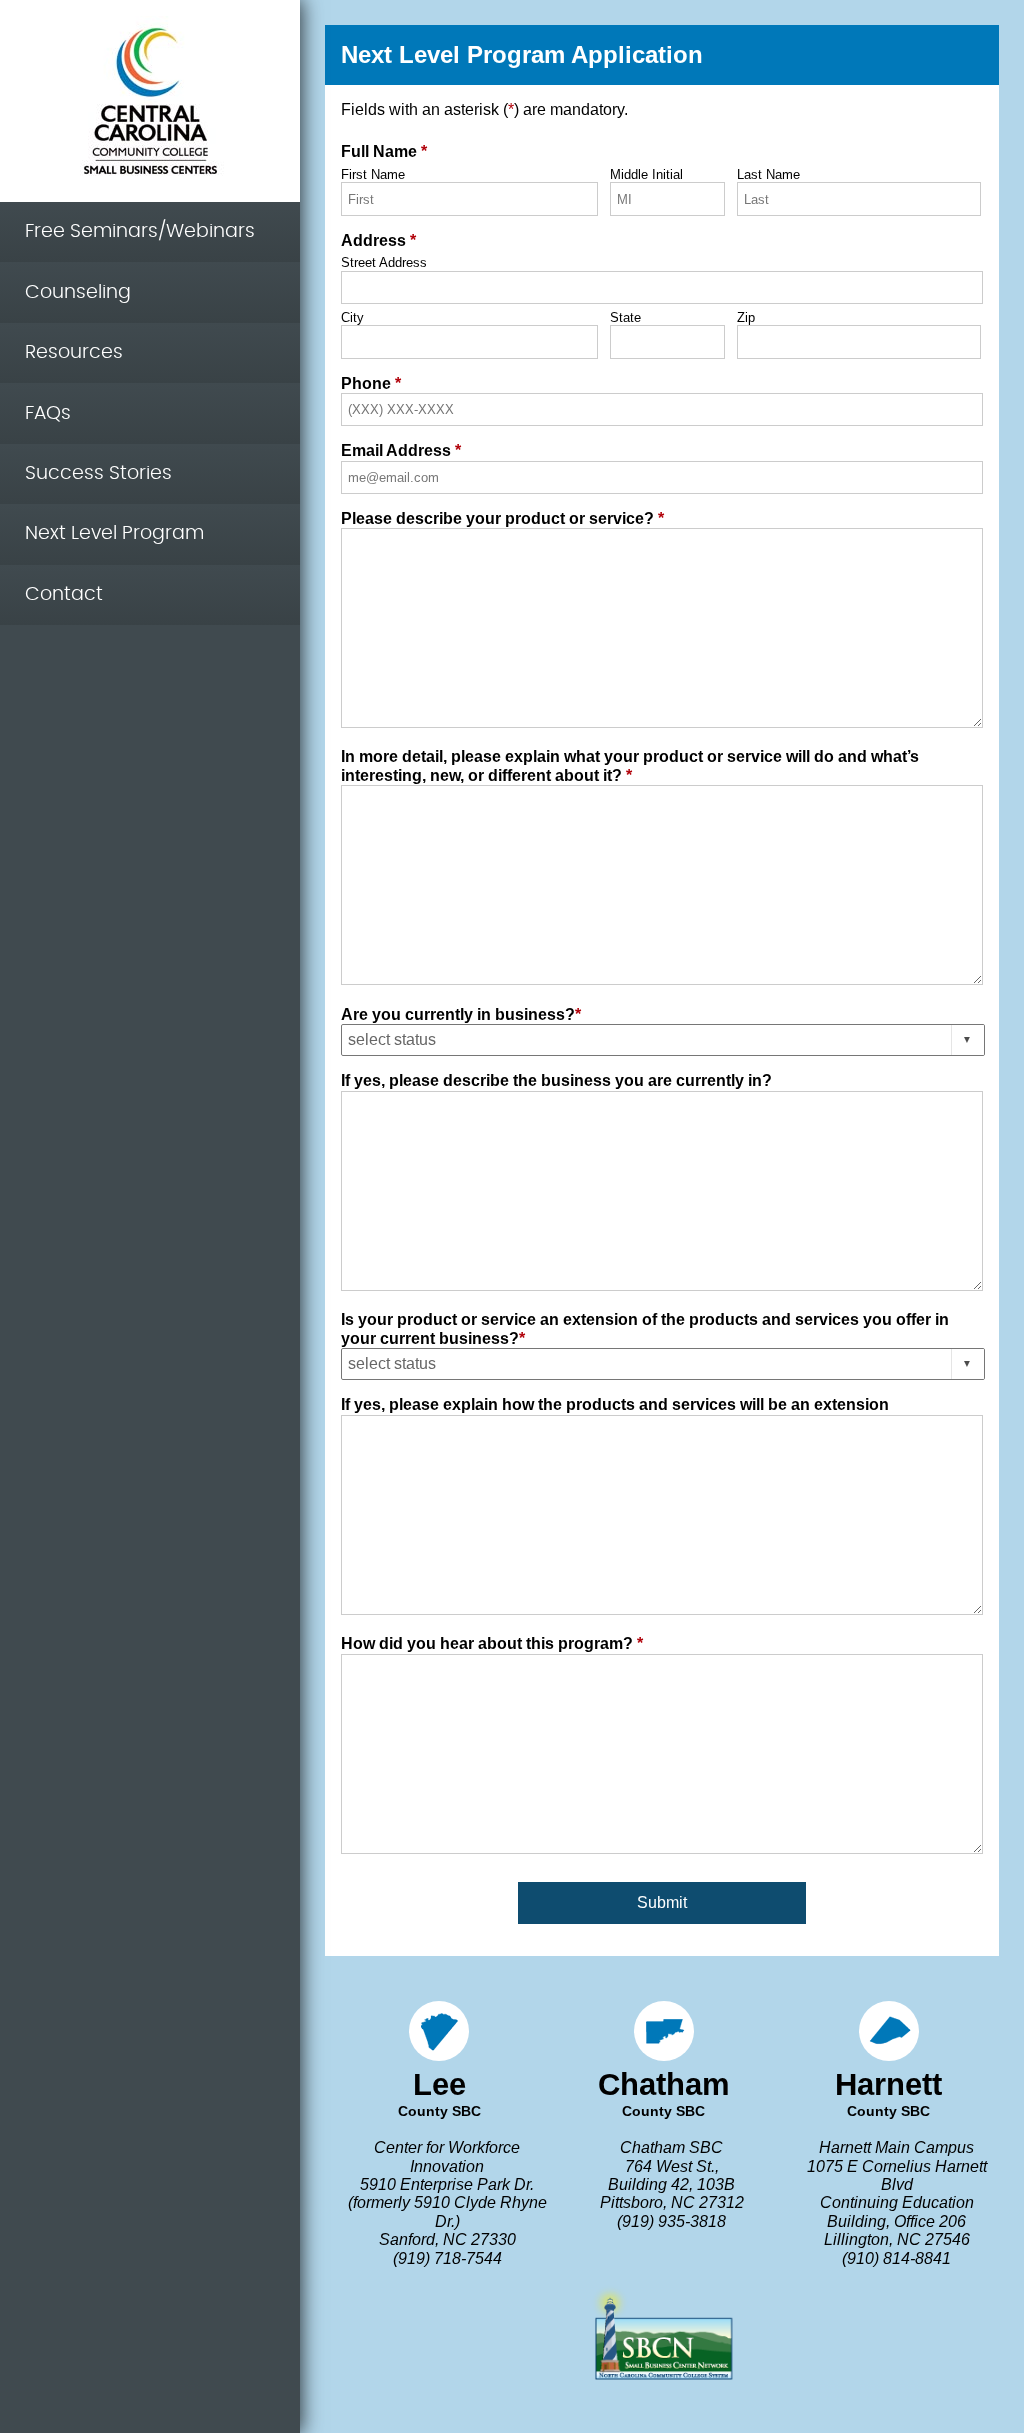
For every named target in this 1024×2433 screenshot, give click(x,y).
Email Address (401, 450)
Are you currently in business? (461, 1014)
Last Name (768, 175)
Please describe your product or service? (502, 518)
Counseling (78, 292)
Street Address (384, 263)
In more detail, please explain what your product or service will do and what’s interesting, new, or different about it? (630, 765)
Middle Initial (646, 175)
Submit (662, 1902)
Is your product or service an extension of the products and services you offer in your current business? (645, 1328)
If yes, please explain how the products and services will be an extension (615, 1404)
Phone (371, 383)
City (352, 318)
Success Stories (98, 473)
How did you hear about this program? (492, 1643)
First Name (373, 175)
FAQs (48, 413)
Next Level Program (114, 533)
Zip (746, 318)
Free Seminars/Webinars (140, 231)
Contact (64, 594)
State (625, 318)
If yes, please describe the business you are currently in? (556, 1080)
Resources (74, 352)
